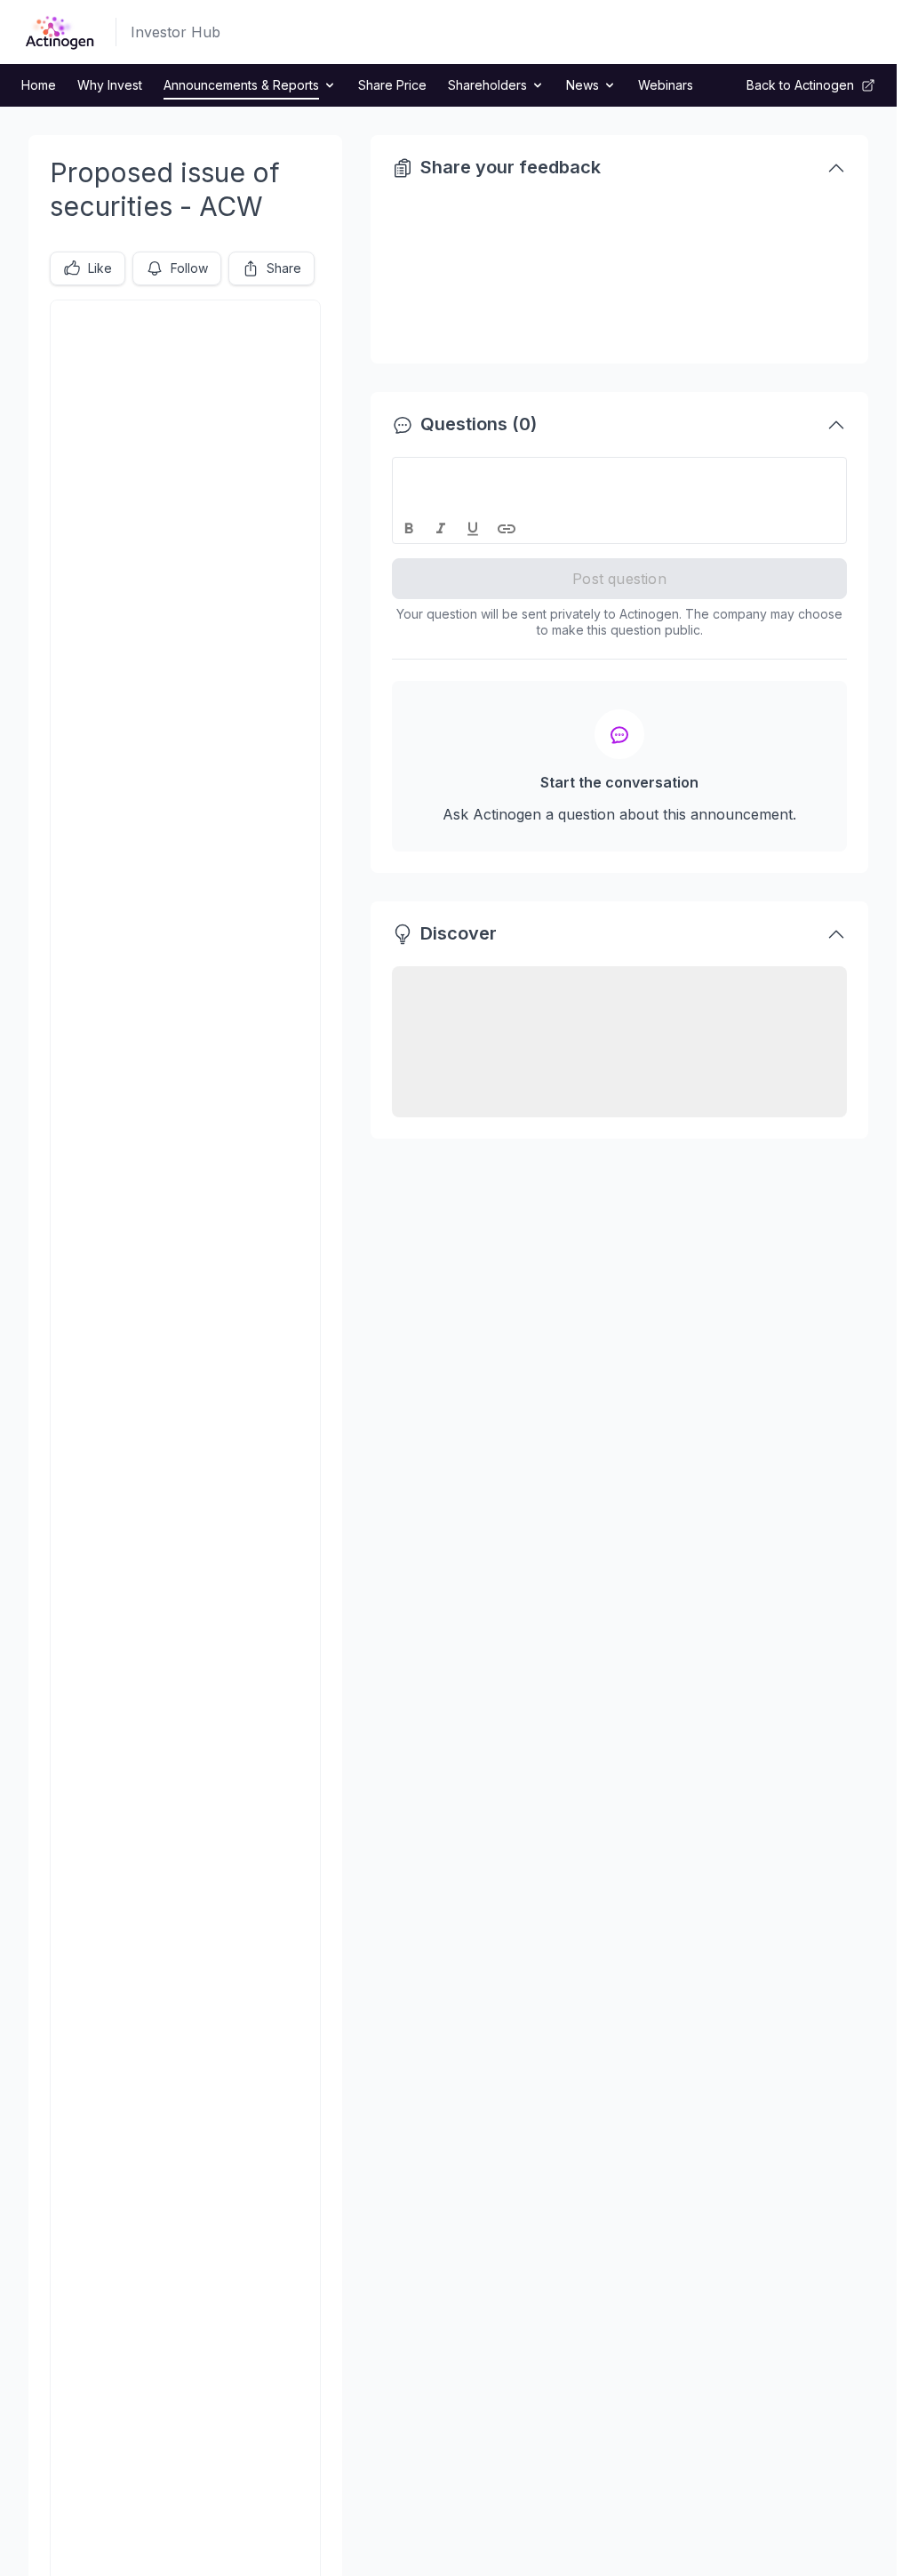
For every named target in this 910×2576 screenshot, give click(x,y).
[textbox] (620, 474)
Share (284, 268)
